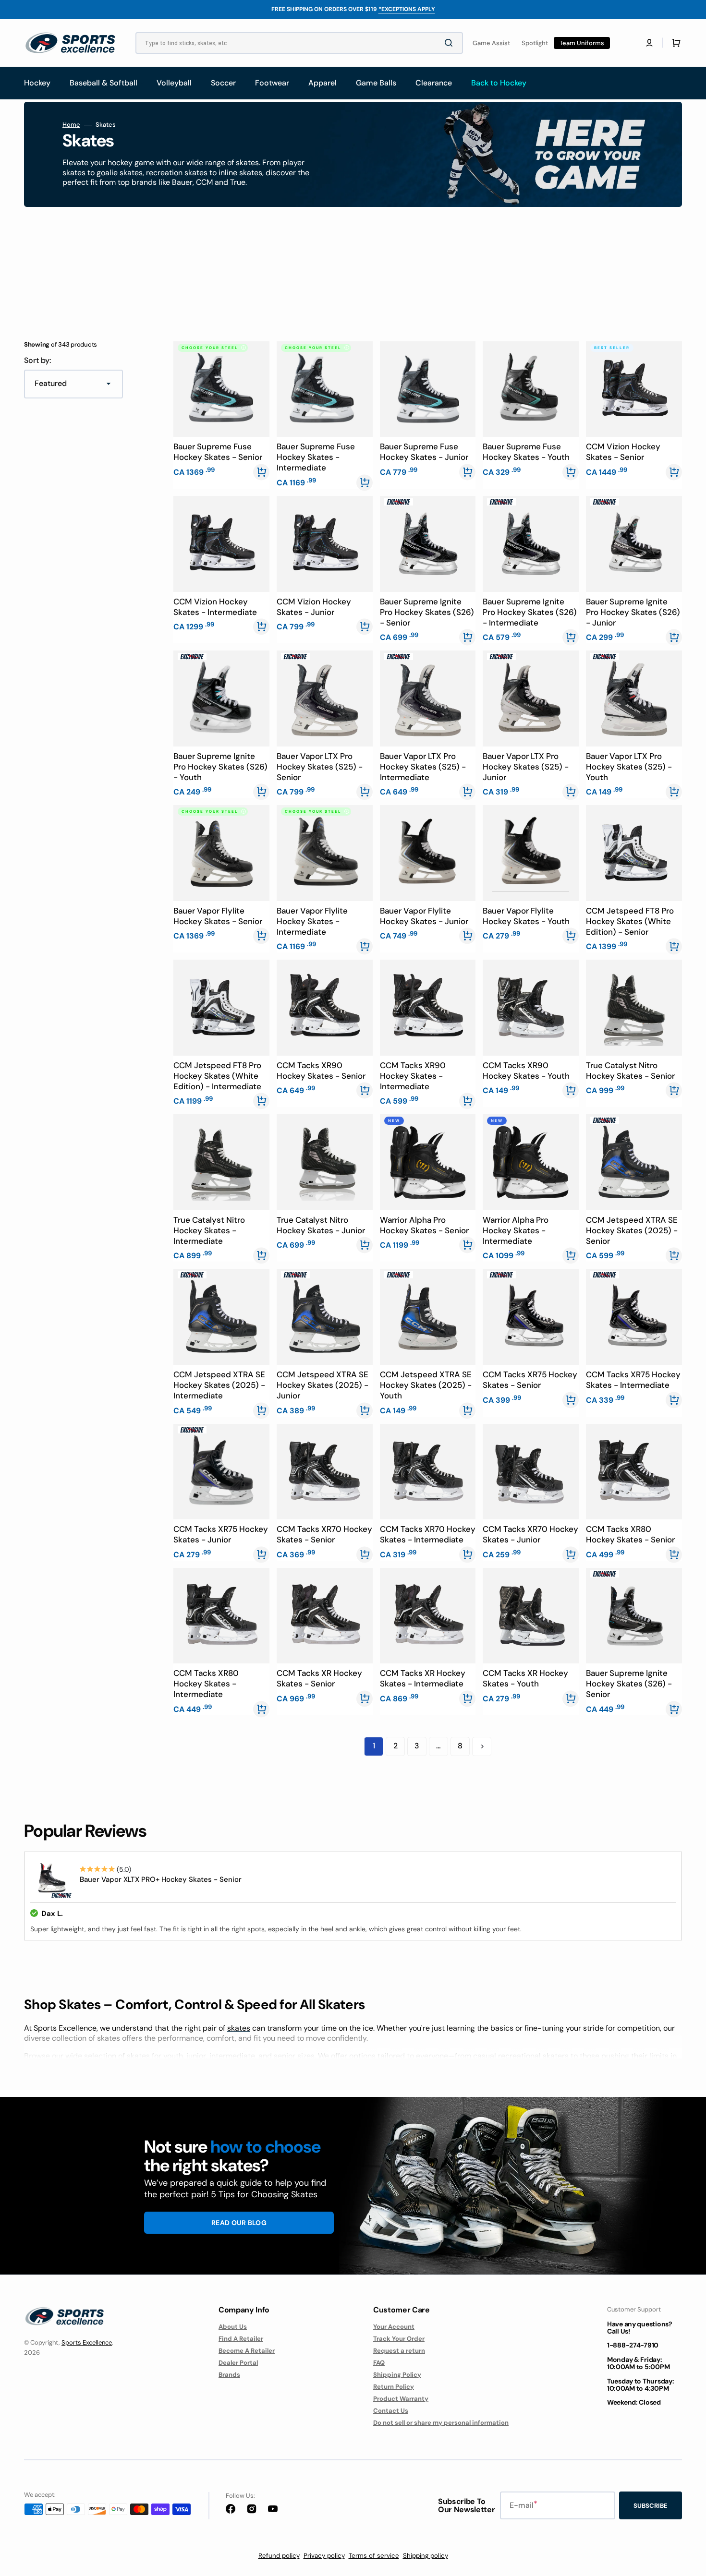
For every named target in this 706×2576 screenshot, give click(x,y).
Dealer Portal (238, 2363)
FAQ (379, 2363)
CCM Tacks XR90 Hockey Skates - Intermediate (413, 1076)
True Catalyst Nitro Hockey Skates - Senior (630, 1071)
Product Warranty (401, 2399)
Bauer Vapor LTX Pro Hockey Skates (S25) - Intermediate (423, 767)
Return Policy (394, 2387)
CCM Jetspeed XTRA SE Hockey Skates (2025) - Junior (323, 1385)
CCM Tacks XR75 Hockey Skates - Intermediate (633, 1380)
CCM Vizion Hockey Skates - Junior (314, 607)
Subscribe (651, 2506)
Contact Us (391, 2411)
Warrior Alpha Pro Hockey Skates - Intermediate (516, 1230)
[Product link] (221, 415)
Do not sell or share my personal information (441, 2423)
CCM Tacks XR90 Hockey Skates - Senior (321, 1071)
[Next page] (482, 1746)
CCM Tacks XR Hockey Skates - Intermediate (423, 1678)
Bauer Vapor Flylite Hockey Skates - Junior (424, 916)
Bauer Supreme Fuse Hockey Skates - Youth (526, 452)
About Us (233, 2327)
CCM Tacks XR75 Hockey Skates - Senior (530, 1380)
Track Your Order (399, 2339)
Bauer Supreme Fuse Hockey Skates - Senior (218, 452)
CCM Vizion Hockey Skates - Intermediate (215, 607)
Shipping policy (426, 2556)
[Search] (450, 43)
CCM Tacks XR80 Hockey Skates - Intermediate (206, 1684)
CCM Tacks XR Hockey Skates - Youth (525, 1678)
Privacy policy (324, 2556)
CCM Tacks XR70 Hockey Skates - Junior (530, 1534)
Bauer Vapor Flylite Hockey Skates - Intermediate (312, 921)
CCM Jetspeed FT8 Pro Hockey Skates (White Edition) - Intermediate (217, 1076)
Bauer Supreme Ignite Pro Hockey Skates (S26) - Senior (427, 612)
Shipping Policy (397, 2375)
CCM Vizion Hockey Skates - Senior (623, 452)
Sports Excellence (87, 2342)
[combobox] (299, 43)
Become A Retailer (247, 2351)
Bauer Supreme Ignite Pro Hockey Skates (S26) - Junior (633, 612)
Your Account (394, 2327)
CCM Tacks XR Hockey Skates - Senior (319, 1678)
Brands (229, 2375)
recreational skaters (533, 2056)
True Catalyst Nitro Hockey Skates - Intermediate (209, 1230)
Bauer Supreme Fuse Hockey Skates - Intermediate (316, 457)
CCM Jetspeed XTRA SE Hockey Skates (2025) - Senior (632, 1230)
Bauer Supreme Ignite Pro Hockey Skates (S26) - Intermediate (530, 612)
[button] (649, 43)
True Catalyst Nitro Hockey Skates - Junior (321, 1225)
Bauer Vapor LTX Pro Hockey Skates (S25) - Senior (320, 767)
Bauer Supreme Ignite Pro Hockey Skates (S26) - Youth (220, 767)
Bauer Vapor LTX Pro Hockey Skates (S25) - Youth (629, 767)
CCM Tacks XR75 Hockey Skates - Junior (221, 1534)
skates (239, 2028)
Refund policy (279, 2556)
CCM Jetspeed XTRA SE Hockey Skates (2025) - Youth (426, 1385)
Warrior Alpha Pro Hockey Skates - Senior (424, 1225)
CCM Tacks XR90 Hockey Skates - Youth (526, 1071)
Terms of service (374, 2556)
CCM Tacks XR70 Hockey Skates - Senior (324, 1534)
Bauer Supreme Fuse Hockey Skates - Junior (424, 452)
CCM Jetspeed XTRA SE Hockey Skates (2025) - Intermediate (219, 1385)
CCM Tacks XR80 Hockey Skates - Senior (630, 1534)
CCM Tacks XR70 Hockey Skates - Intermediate (428, 1534)
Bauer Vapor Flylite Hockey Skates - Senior (218, 916)
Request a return (399, 2351)
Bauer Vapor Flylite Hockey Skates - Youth (526, 916)
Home (71, 125)
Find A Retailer (241, 2339)
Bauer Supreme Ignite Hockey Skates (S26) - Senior (629, 1684)
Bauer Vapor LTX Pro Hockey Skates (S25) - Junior (526, 767)
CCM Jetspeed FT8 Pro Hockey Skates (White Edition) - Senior (630, 921)
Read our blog (239, 2223)
